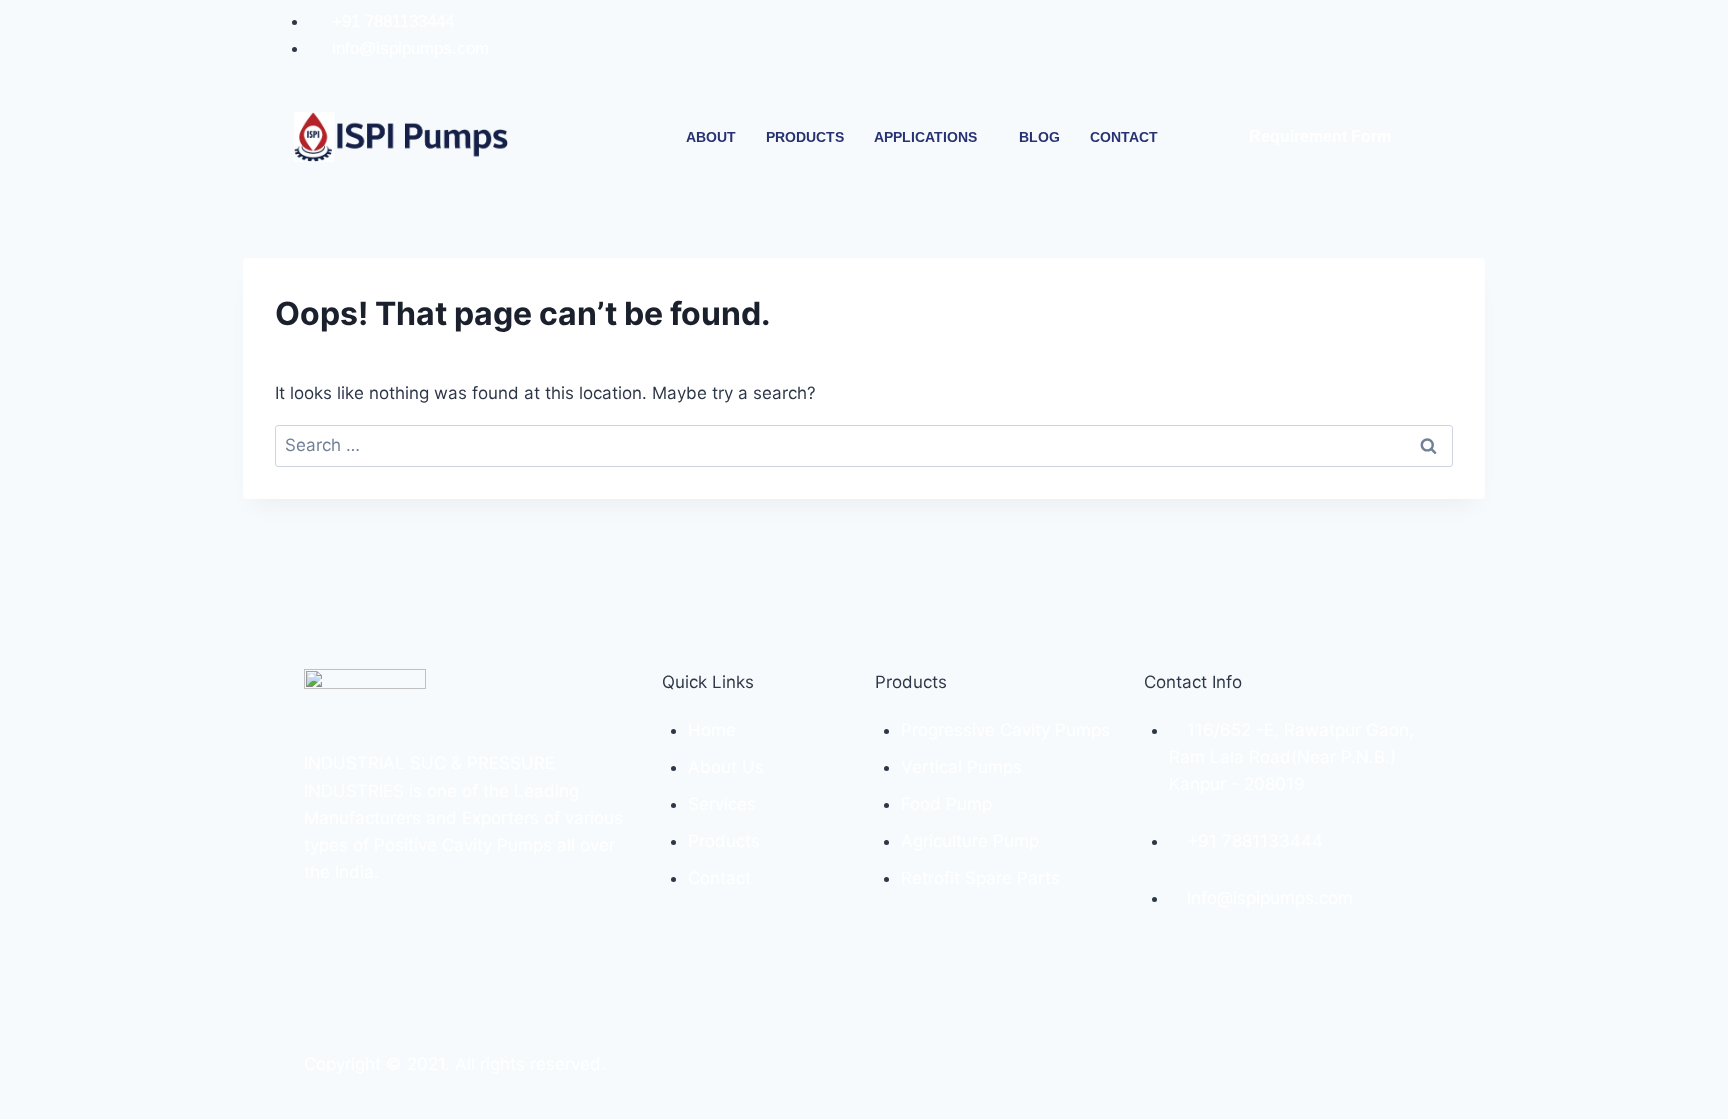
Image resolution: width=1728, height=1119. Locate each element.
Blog (1039, 137)
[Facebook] (1316, 48)
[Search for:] (864, 445)
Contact (1124, 137)
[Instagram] (1357, 48)
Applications (925, 137)
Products (805, 137)
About (711, 137)
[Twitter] (1398, 48)
